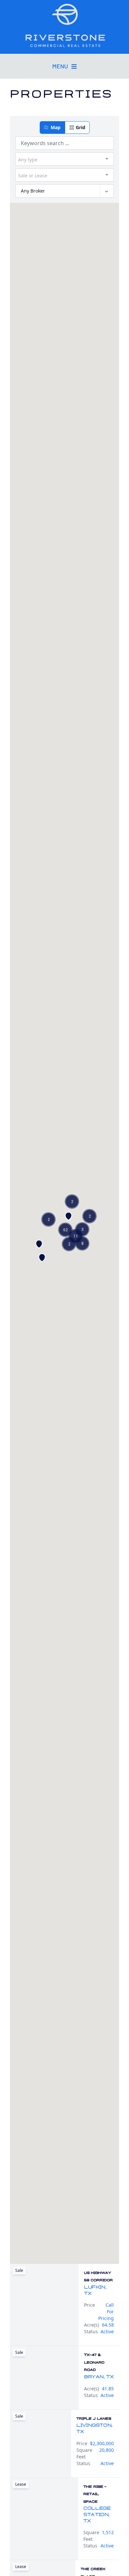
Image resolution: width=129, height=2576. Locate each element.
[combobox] (64, 159)
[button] (52, 128)
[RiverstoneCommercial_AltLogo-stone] (64, 25)
